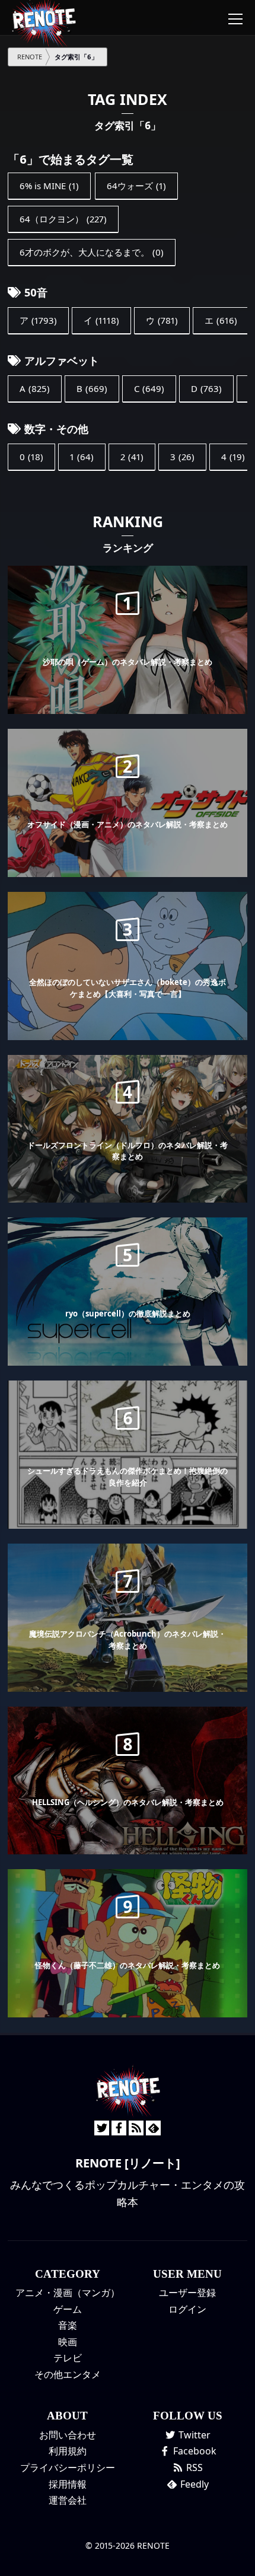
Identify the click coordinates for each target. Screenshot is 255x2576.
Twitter (193, 2435)
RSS (193, 2467)
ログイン (187, 2309)
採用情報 (68, 2484)
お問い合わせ (68, 2435)
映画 (68, 2342)
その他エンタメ (68, 2374)
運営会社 (68, 2500)
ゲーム (68, 2309)
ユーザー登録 (187, 2293)
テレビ (68, 2358)
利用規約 (68, 2451)
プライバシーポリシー (68, 2467)
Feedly (193, 2484)
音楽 (68, 2325)
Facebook (194, 2451)
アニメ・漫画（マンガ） (68, 2293)
